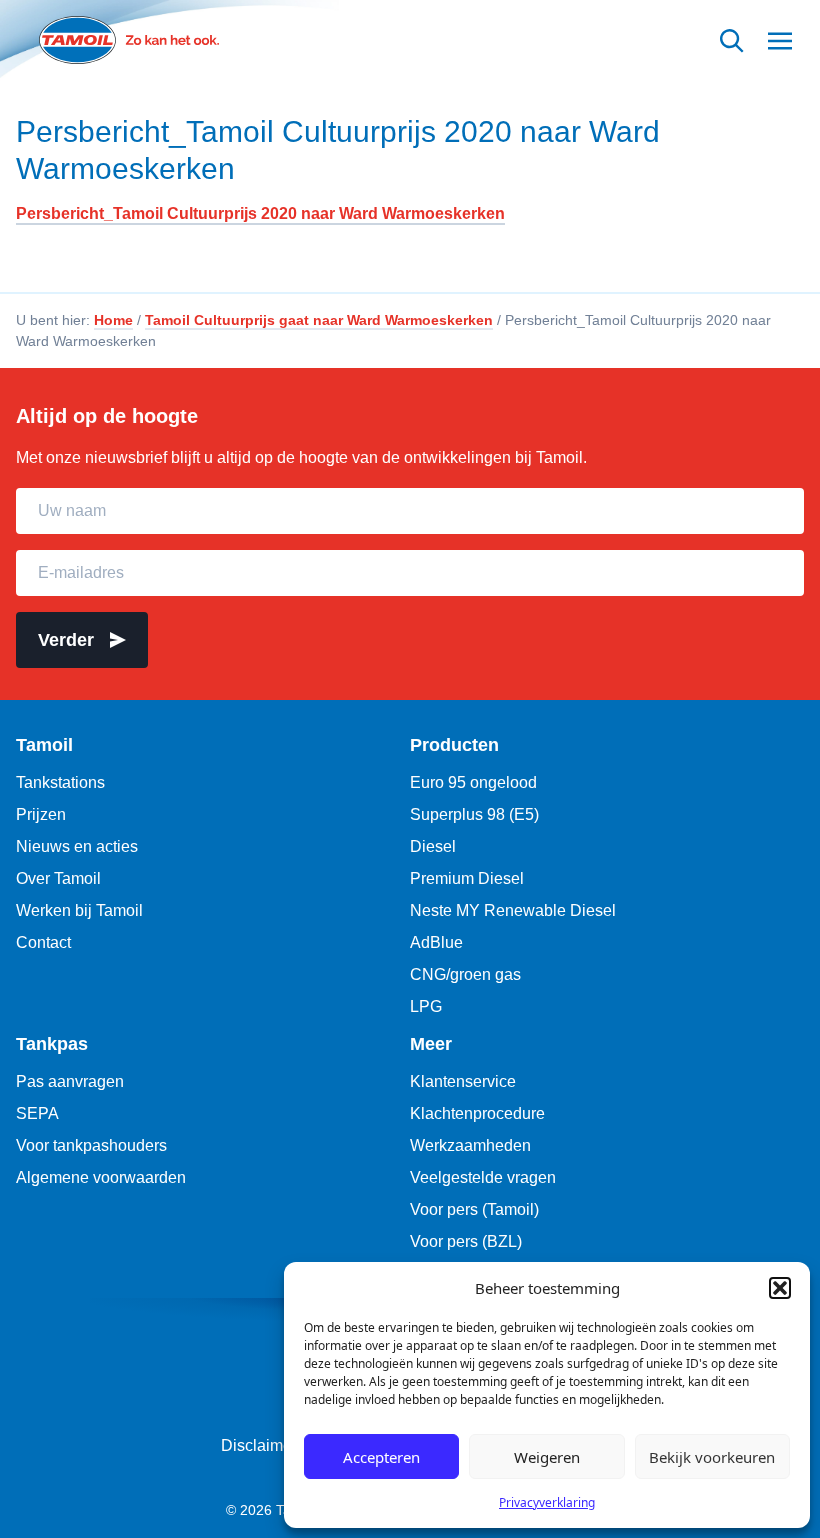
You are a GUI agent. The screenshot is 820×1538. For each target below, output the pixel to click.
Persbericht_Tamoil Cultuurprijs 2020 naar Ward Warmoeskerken (338, 150)
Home (113, 320)
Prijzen (41, 814)
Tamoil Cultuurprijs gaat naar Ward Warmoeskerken (319, 320)
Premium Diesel (467, 878)
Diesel (433, 846)
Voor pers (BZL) (466, 1241)
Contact (43, 942)
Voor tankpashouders (91, 1145)
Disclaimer (259, 1445)
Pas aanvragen (70, 1081)
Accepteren (381, 1457)
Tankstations (60, 782)
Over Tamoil (58, 878)
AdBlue (436, 942)
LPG (426, 1006)
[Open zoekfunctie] (732, 40)
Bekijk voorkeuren (712, 1457)
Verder (66, 640)
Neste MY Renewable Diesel (513, 910)
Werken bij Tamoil (79, 910)
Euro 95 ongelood (473, 782)
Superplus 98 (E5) (474, 814)
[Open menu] (780, 40)
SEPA (37, 1113)
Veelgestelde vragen (483, 1177)
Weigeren (547, 1457)
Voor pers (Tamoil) (474, 1209)
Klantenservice (463, 1081)
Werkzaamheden (470, 1145)
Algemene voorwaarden (101, 1177)
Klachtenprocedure (477, 1113)
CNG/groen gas (465, 974)
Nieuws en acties (77, 846)
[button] (780, 1288)
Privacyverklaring (547, 1502)
